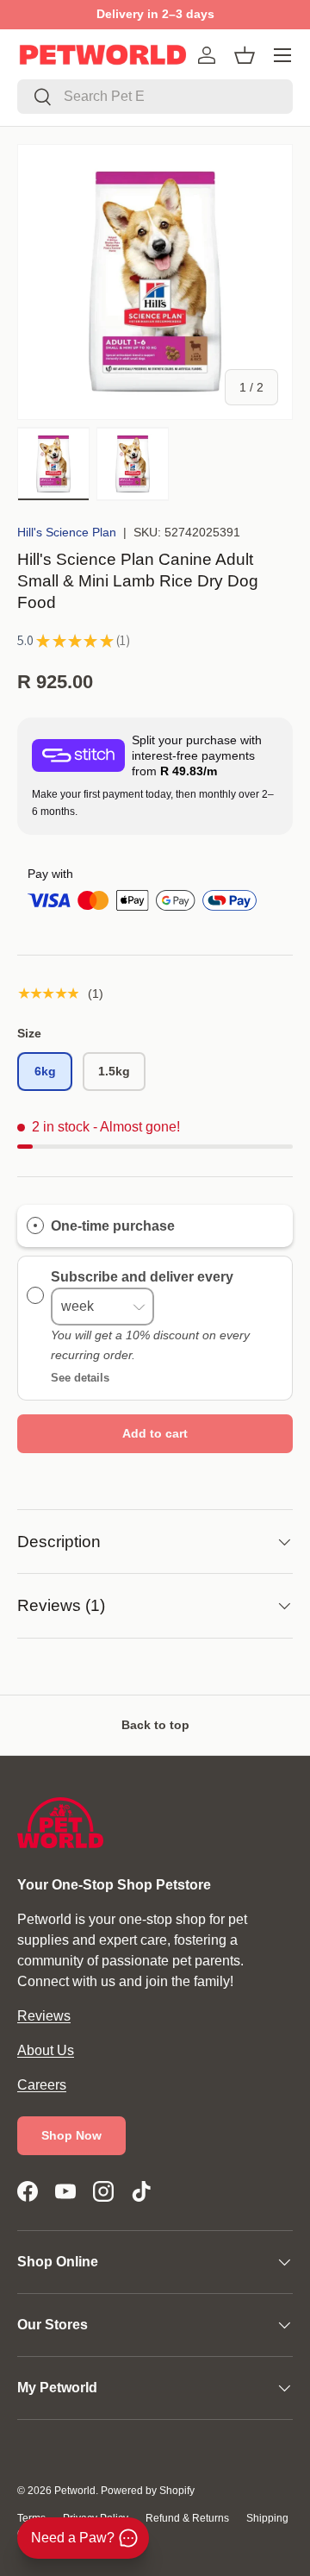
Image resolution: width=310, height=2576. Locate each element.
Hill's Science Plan (67, 532)
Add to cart (155, 1433)
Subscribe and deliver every (144, 1276)
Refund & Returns (187, 2518)
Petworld (75, 2491)
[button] (245, 55)
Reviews (44, 2016)
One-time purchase (113, 1226)
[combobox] (155, 97)
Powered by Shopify (148, 2491)
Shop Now (71, 2135)
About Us (46, 2050)
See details (80, 1378)
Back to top (155, 1725)
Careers (42, 2085)
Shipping (267, 2518)
